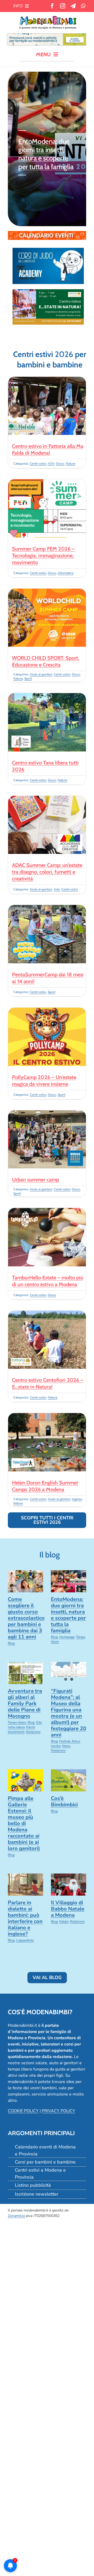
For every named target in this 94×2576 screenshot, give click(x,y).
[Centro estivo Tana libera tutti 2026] (47, 696)
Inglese (77, 1499)
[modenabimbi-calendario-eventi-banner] (47, 233)
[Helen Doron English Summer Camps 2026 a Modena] (47, 1416)
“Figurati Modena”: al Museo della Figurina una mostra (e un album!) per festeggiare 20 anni (69, 1713)
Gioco (60, 464)
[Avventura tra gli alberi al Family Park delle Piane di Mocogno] (25, 1673)
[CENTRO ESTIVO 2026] (48, 291)
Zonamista (16, 2216)
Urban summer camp (36, 1180)
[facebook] (52, 6)
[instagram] (63, 6)
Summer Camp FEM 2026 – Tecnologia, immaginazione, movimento (43, 556)
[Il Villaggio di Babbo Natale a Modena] (69, 1885)
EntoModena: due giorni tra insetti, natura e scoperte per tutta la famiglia (46, 154)
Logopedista (25, 1940)
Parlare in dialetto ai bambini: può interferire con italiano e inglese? (25, 1918)
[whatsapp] (83, 6)
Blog (11, 1643)
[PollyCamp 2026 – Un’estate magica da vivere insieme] (47, 1011)
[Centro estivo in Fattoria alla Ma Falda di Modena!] (47, 380)
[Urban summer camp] (47, 1113)
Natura (70, 464)
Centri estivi (38, 464)
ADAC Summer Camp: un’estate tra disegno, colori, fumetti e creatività (47, 872)
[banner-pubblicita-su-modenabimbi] (47, 36)
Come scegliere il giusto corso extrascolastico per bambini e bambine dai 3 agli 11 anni (26, 1618)
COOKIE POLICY (23, 2111)
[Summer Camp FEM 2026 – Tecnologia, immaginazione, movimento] (47, 482)
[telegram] (73, 6)
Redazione (33, 1732)
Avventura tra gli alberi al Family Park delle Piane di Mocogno (25, 1703)
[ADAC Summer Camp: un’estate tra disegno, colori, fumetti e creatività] (47, 799)
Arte (57, 889)
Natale (64, 1921)
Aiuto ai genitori (41, 674)
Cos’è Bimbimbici (64, 1801)
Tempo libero (17, 1722)
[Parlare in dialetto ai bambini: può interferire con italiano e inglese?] (25, 1885)
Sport (28, 679)
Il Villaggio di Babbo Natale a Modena (68, 1909)
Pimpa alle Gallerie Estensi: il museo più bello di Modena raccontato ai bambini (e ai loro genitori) (24, 1823)
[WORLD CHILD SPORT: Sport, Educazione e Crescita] (47, 592)
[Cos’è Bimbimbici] (69, 1780)
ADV (51, 464)
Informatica (66, 573)
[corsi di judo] (48, 250)
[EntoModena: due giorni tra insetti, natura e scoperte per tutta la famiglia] (69, 1581)
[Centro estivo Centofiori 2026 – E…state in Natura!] (47, 1314)
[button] (12, 149)
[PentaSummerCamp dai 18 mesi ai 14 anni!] (47, 908)
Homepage (67, 1637)
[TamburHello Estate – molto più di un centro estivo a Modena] (47, 1211)
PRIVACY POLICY (58, 2111)
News (66, 1746)
